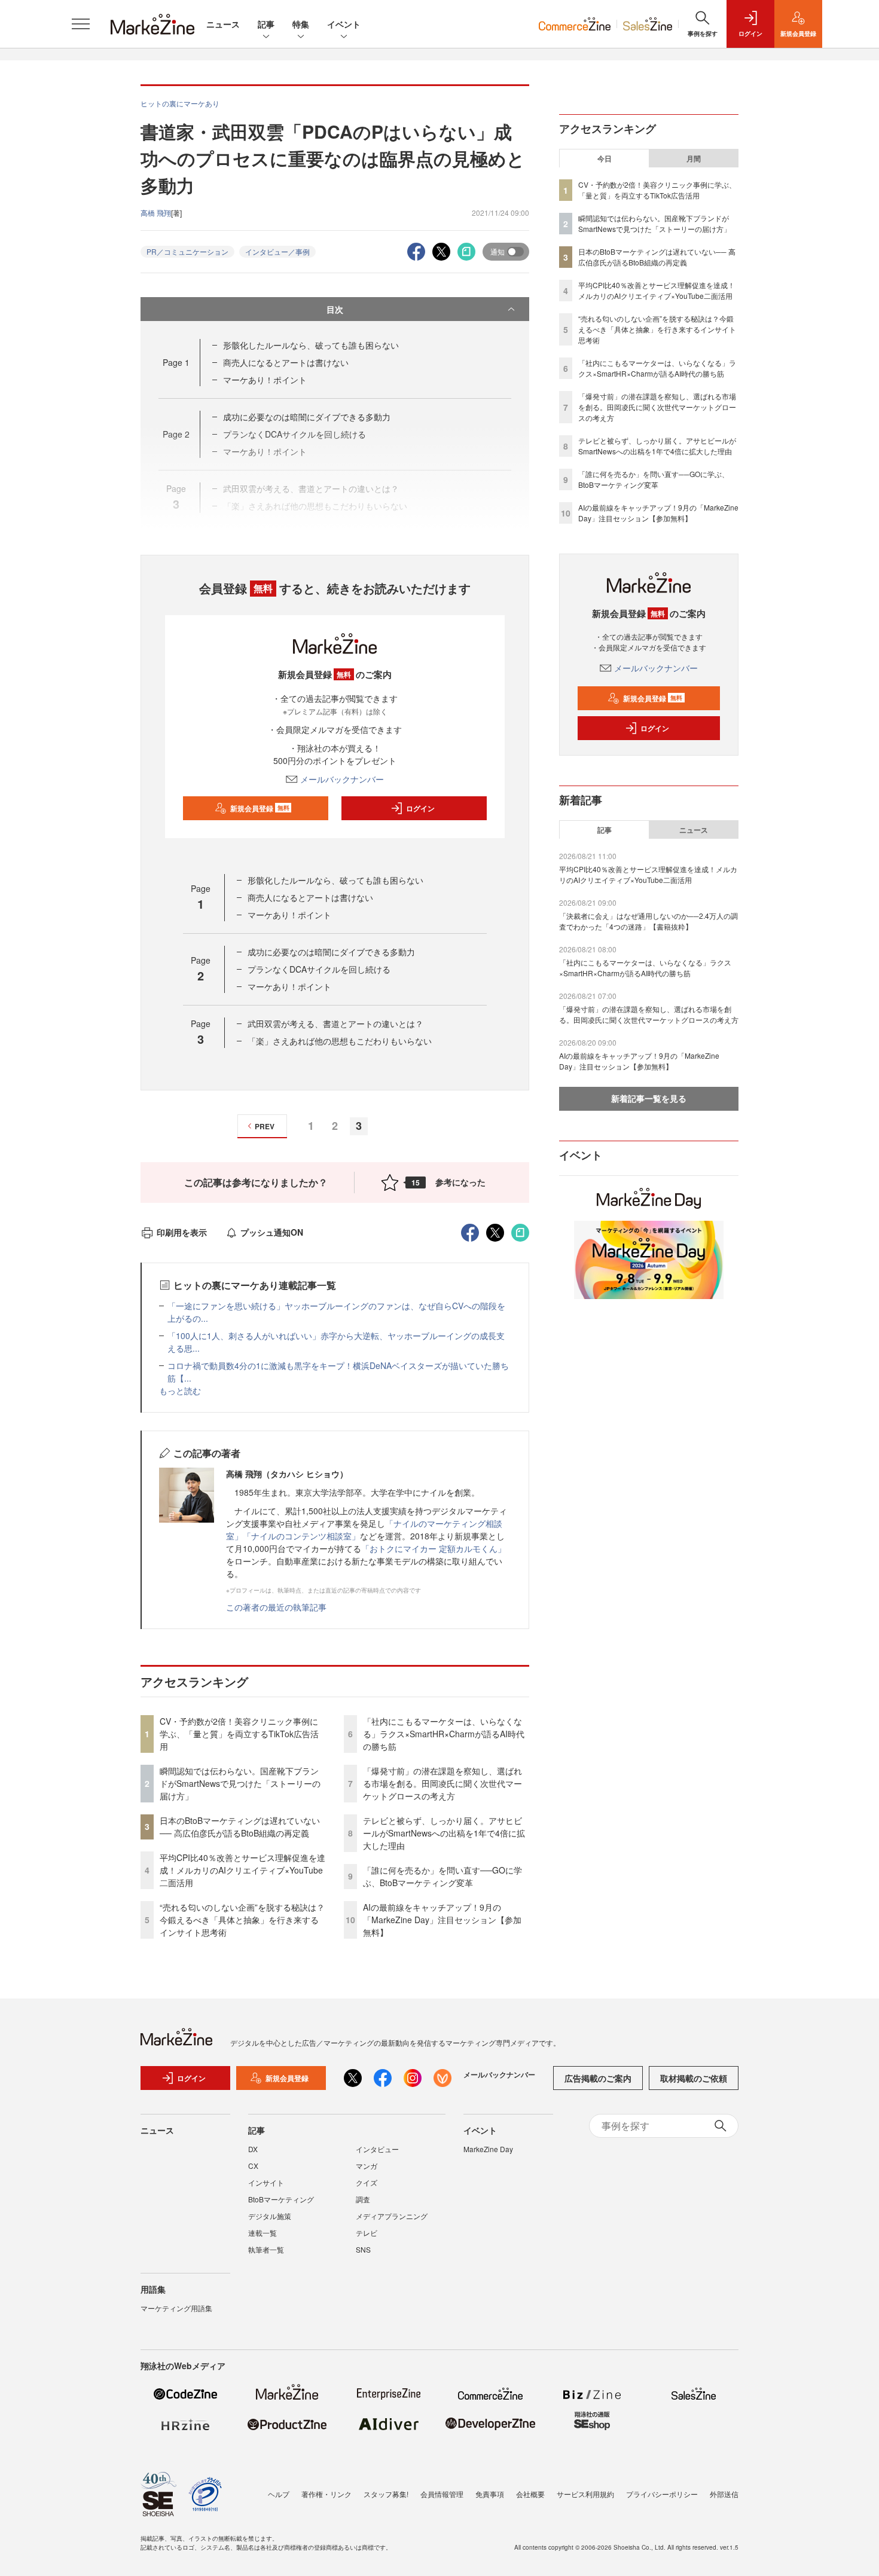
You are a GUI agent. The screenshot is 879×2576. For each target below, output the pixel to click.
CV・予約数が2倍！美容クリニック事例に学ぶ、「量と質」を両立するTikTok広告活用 (239, 1734)
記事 (266, 24)
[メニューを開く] (81, 24)
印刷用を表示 (182, 1232)
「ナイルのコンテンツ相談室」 (301, 1536)
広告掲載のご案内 (598, 2078)
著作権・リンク (326, 2494)
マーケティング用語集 (176, 2308)
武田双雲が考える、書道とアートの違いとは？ (335, 1023)
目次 (335, 309)
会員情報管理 (442, 2494)
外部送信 (724, 2494)
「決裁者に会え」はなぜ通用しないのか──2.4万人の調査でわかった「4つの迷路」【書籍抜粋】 (648, 921)
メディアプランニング (392, 2216)
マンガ (367, 2166)
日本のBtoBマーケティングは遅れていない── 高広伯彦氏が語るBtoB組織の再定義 (240, 1827)
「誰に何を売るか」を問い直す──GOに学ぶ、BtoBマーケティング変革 (442, 1876)
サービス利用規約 (585, 2494)
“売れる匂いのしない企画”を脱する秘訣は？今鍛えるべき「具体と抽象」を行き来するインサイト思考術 (242, 1920)
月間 (694, 158)
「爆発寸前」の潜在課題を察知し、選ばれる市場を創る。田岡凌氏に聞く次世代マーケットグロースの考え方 (442, 1783)
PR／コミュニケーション (187, 251)
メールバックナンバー (342, 779)
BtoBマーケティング (281, 2199)
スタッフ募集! (386, 2494)
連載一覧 (263, 2233)
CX (253, 2166)
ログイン (420, 808)
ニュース (223, 24)
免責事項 (490, 2494)
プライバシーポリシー (662, 2494)
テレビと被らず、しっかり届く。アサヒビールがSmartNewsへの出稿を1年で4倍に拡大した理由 (444, 1833)
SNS (363, 2249)
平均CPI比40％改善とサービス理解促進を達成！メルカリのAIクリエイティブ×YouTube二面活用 (242, 1870)
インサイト (266, 2182)
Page (176, 362)
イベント (344, 24)
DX (253, 2149)
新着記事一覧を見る (649, 1098)
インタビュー (377, 2149)
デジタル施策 (270, 2216)
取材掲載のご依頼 (694, 2078)
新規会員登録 (260, 808)
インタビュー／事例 (277, 251)
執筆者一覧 (266, 2249)
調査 (363, 2199)
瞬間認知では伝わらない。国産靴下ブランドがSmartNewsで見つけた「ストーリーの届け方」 (240, 1783)
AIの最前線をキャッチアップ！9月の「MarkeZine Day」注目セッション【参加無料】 (442, 1920)
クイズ (367, 2182)
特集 (301, 24)
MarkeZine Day (488, 2149)
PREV (265, 1126)
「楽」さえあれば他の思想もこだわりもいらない (340, 1041)
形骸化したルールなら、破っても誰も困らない (311, 345)
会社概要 (530, 2494)
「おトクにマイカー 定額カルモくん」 (434, 1548)
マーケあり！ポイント (265, 380)
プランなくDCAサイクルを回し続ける (319, 969)
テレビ (367, 2233)
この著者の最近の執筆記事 (276, 1607)
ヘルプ (279, 2494)
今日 (605, 158)
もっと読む (180, 1391)
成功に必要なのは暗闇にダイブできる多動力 (307, 417)
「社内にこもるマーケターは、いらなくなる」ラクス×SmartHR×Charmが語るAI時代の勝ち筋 (444, 1734)
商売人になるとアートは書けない (286, 362)
